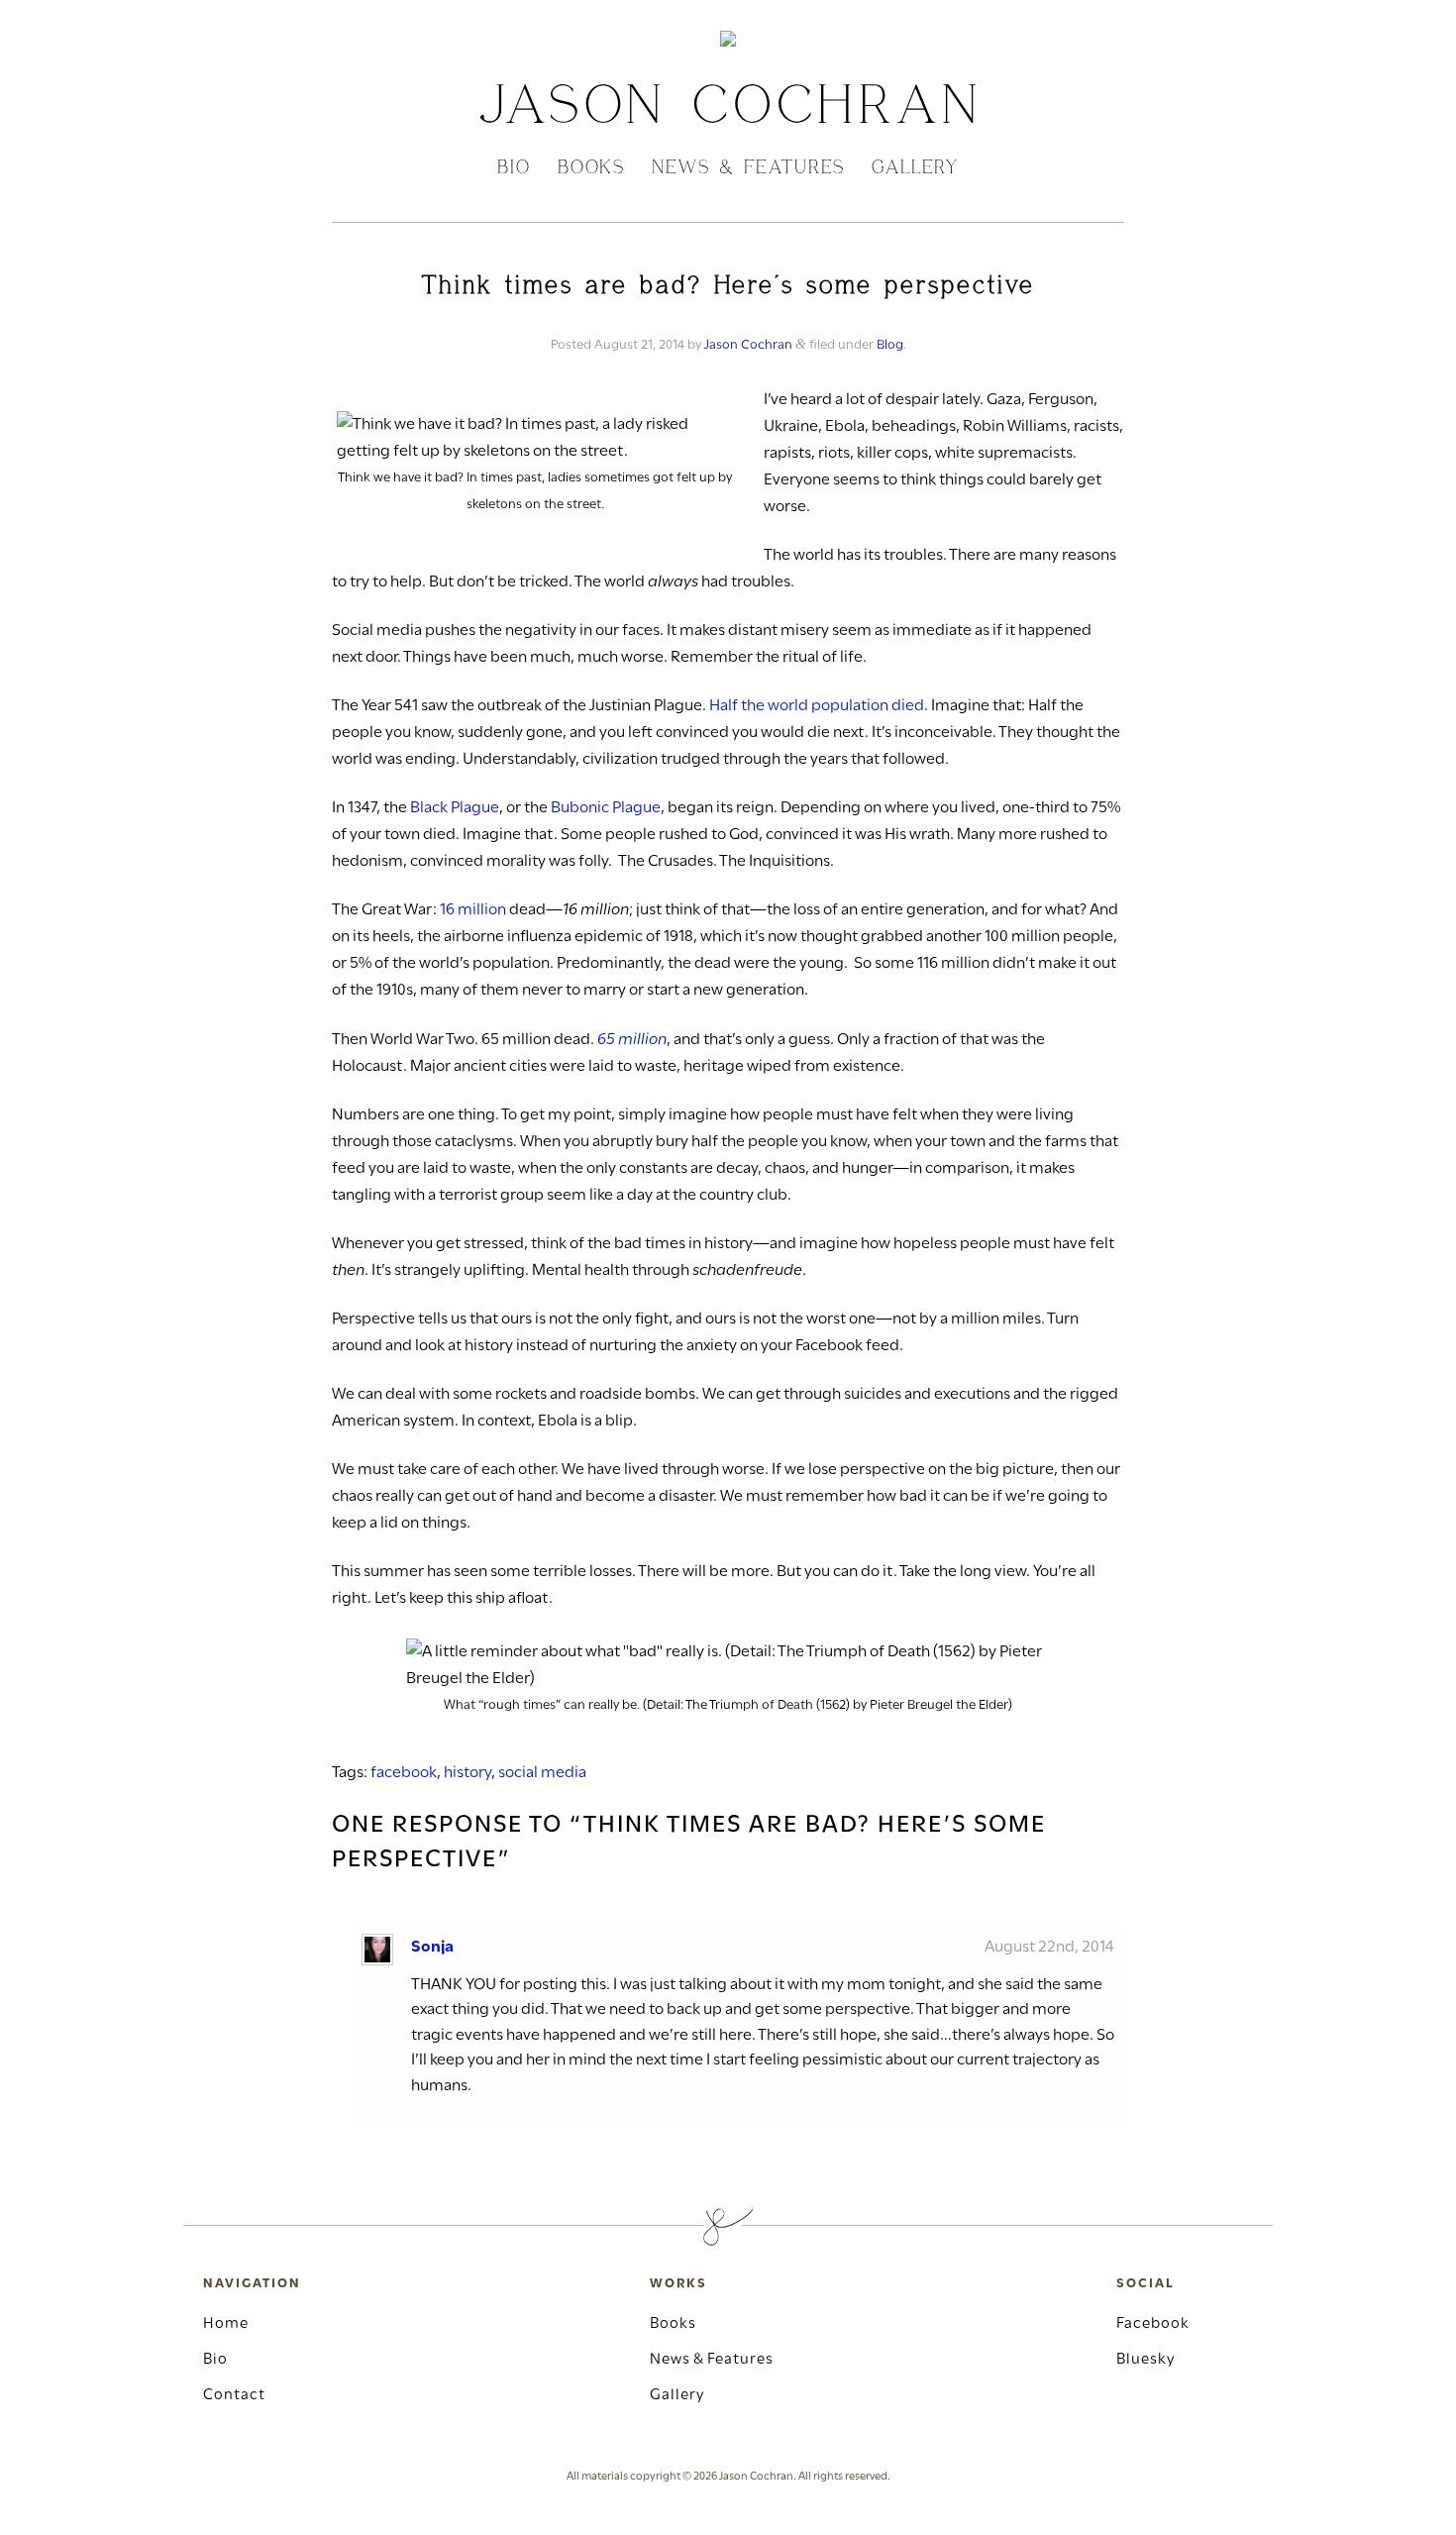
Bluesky (1145, 2360)
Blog (890, 345)
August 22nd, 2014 (1049, 1947)
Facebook (1153, 2324)
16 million (473, 910)
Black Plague (455, 808)
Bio (514, 169)
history (468, 1773)
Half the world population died (817, 706)
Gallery (915, 169)
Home (226, 2324)
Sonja (432, 1947)
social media (542, 1773)
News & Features (748, 169)
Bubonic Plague (606, 808)
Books (591, 169)
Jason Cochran (748, 345)
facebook (404, 1773)
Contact (234, 2395)
